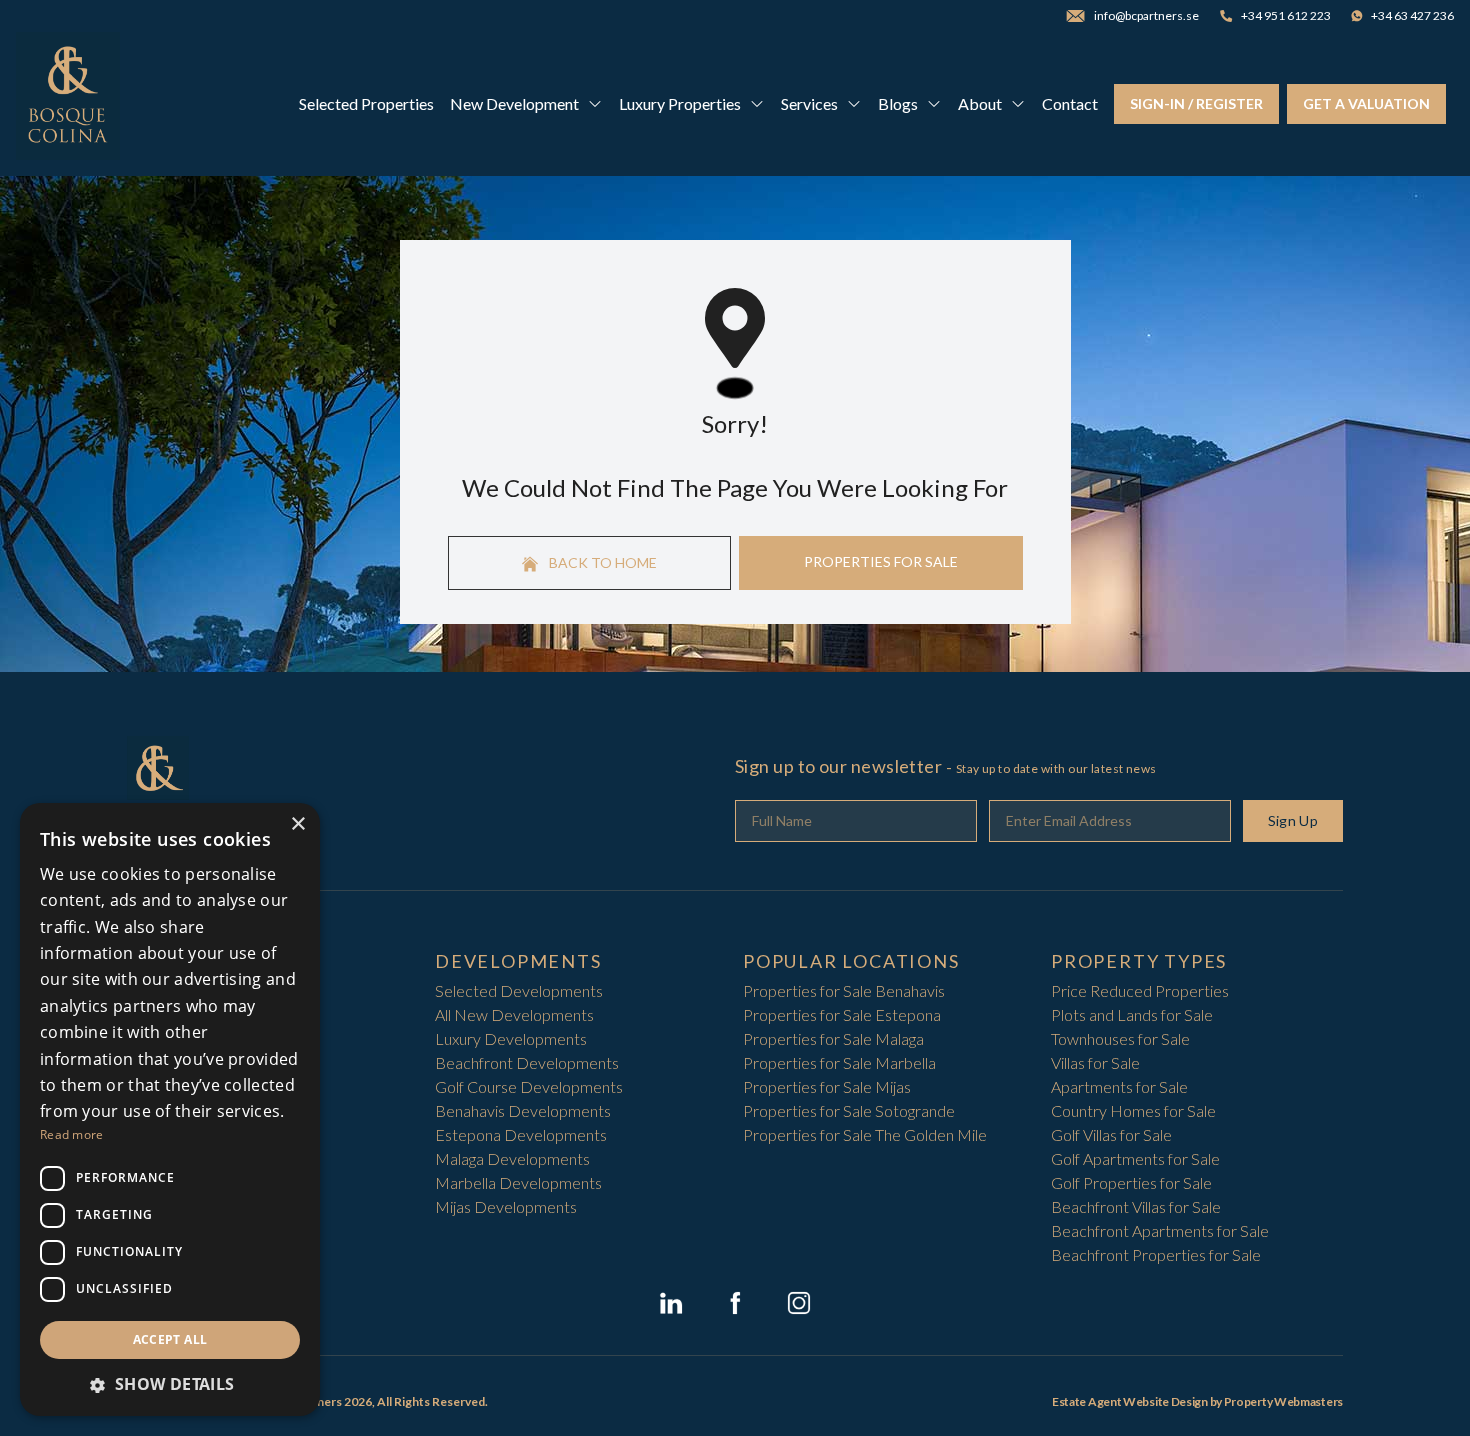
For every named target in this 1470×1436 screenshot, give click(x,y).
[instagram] (799, 1303)
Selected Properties (366, 103)
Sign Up (1293, 820)
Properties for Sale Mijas (827, 1086)
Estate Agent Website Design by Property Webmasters (1197, 1401)
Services (809, 103)
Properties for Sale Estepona (842, 1014)
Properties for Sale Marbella (839, 1062)
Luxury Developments (511, 1038)
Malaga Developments (512, 1158)
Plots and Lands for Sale (1132, 1014)
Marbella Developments (518, 1182)
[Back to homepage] (68, 104)
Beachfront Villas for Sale (1136, 1206)
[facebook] (735, 1303)
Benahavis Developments (523, 1110)
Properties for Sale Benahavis (844, 990)
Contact (1070, 103)
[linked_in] (671, 1303)
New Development (514, 103)
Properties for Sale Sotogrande (849, 1110)
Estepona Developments (521, 1134)
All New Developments (514, 1014)
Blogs (898, 103)
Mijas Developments (506, 1206)
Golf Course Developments (529, 1086)
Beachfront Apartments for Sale (1160, 1230)
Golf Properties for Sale (1131, 1182)
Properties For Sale (881, 561)
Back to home (601, 562)
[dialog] (170, 1109)
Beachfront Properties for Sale (1156, 1254)
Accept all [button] (170, 1339)
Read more (72, 1134)
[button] (170, 1384)
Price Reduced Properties (1140, 990)
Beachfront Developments (527, 1062)
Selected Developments (519, 990)
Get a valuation (1366, 103)
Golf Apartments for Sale (1135, 1158)
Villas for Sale (1095, 1062)
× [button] (297, 824)
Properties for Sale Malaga (833, 1038)
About (980, 103)
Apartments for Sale (1119, 1086)
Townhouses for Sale (1120, 1038)
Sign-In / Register (1196, 103)
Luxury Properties (680, 103)
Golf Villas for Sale (1111, 1134)
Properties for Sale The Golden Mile (865, 1134)
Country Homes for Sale (1133, 1110)
